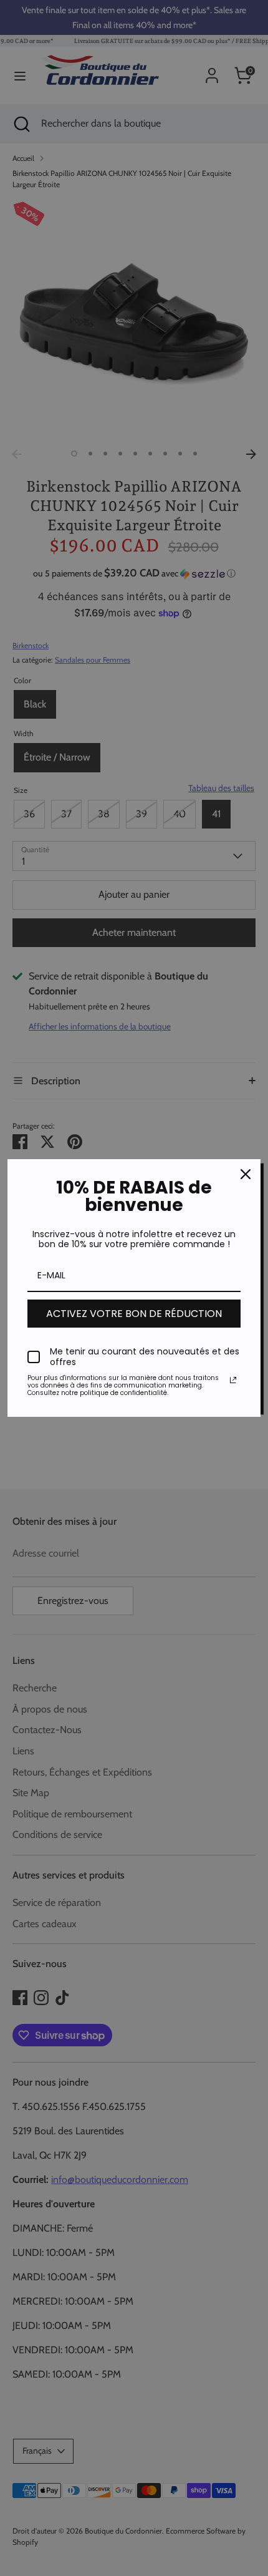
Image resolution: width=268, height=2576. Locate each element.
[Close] (246, 1174)
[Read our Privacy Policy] (233, 1380)
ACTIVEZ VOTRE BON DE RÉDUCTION (134, 1314)
